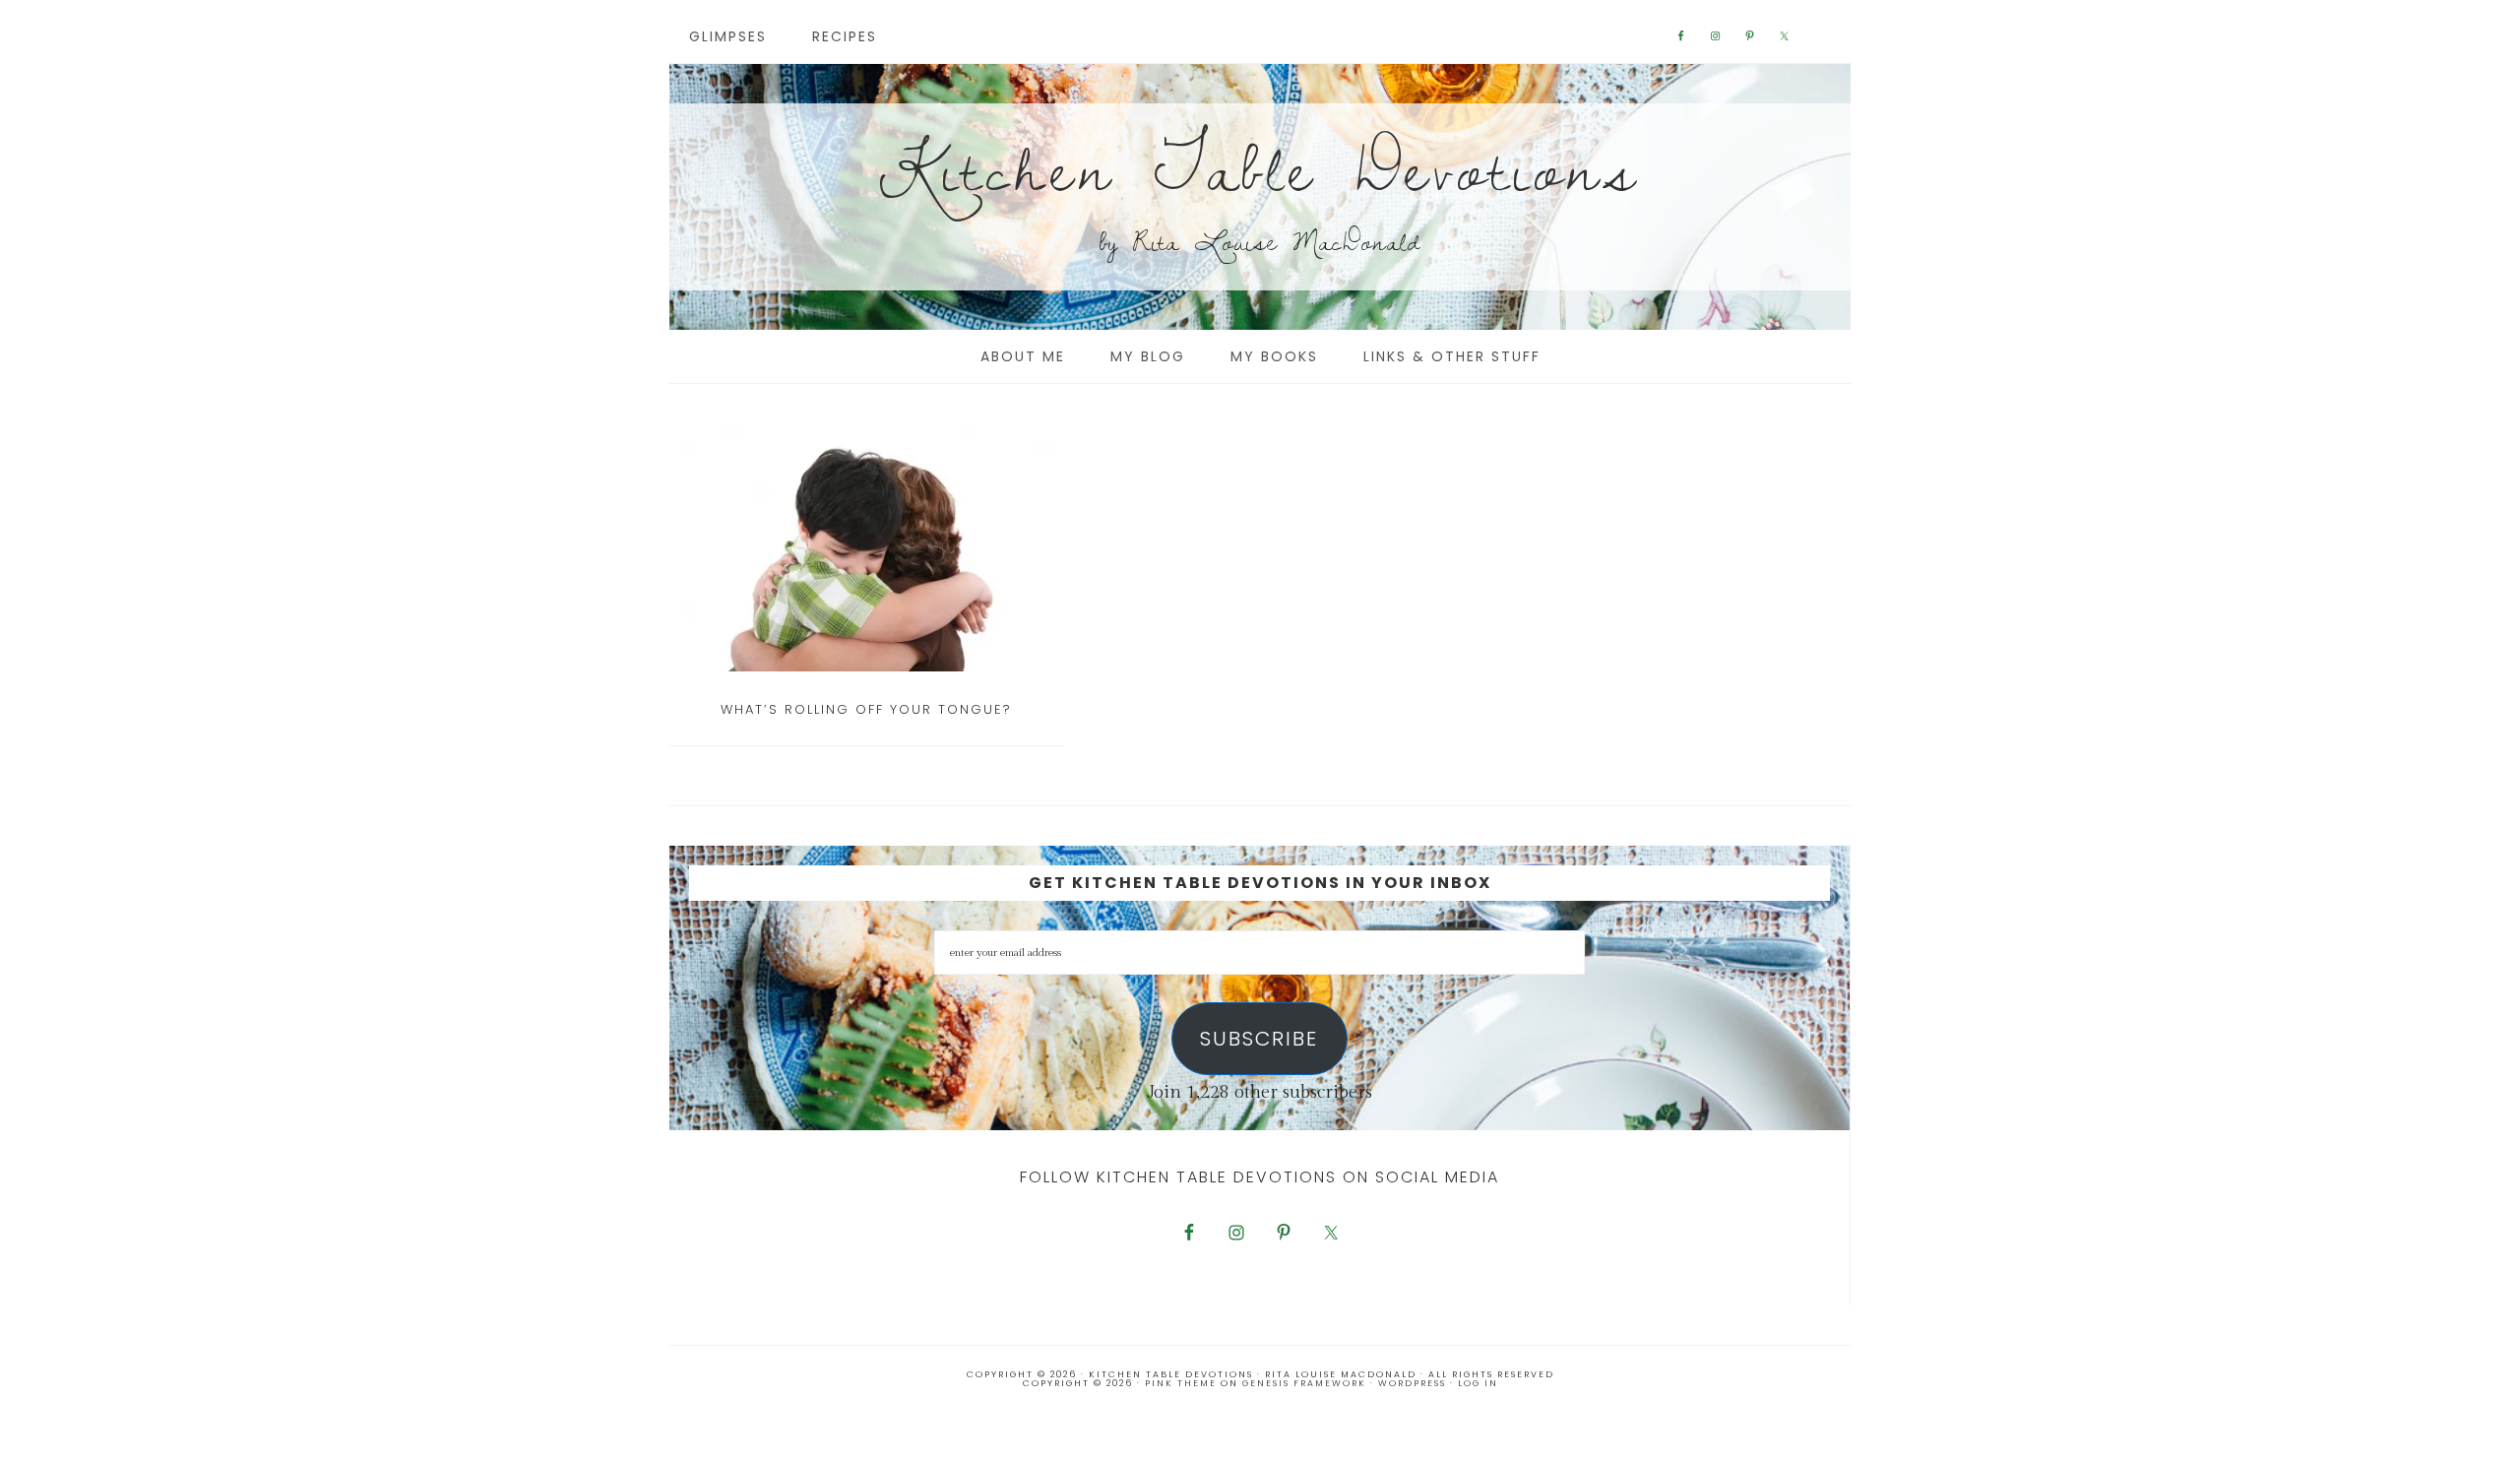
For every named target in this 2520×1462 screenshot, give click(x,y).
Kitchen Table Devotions (1260, 167)
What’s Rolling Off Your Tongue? (866, 709)
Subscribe (1259, 1039)
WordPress (1412, 1383)
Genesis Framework (1304, 1383)
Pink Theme (1181, 1383)
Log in (1478, 1383)
